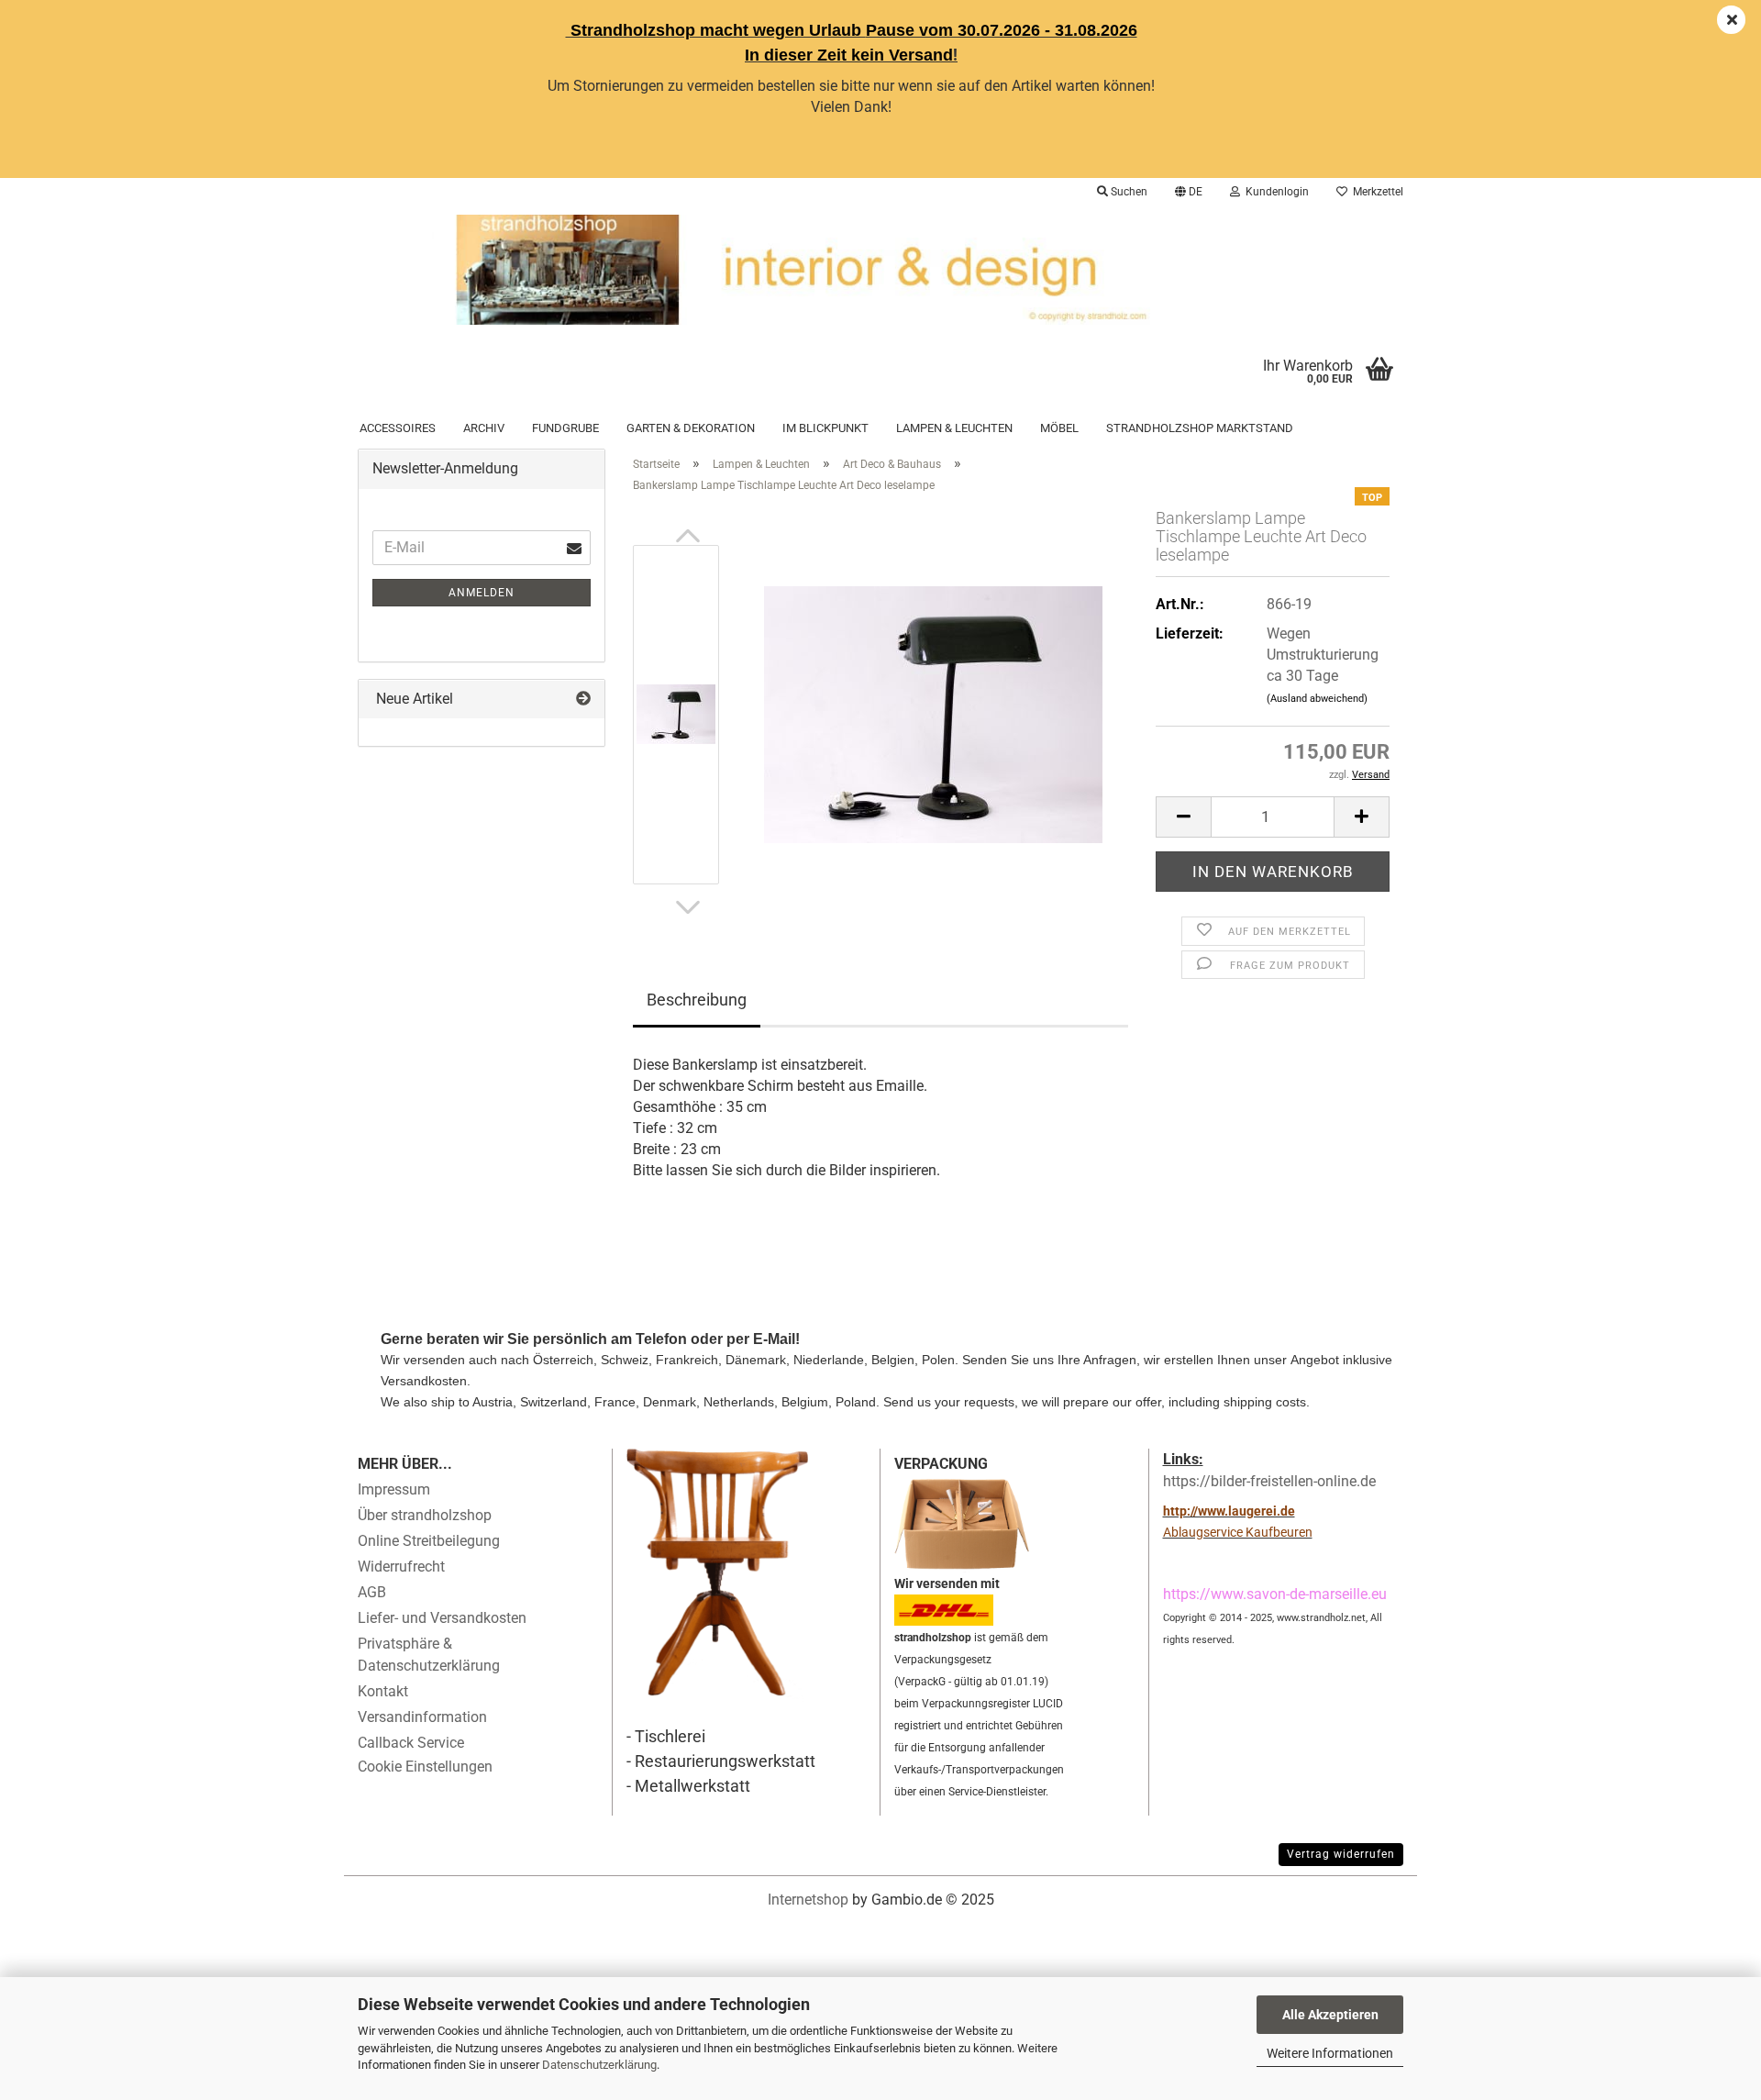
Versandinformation (422, 1717)
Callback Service (411, 1743)
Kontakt (383, 1691)
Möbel (1059, 428)
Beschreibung (697, 1000)
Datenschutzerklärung (599, 2065)
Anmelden (482, 593)
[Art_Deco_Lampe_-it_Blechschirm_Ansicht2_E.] (933, 714)
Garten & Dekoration (691, 428)
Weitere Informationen (1330, 2053)
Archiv (484, 428)
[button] (1189, 192)
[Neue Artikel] (583, 700)
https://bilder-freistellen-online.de (1269, 1481)
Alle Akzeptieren (1330, 2015)
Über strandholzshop (425, 1515)
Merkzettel (1375, 192)
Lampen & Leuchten (954, 428)
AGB (372, 1592)
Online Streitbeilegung (429, 1541)
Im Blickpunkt (825, 428)
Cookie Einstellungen (425, 1767)
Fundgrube (565, 428)
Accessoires (398, 428)
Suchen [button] (1128, 192)
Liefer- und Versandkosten (442, 1618)
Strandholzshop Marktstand (1200, 428)
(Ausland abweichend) (1317, 699)
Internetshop (808, 1900)
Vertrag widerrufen (1341, 1854)
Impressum (394, 1489)
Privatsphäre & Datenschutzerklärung (429, 1655)
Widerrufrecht (401, 1567)
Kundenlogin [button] (1274, 192)
